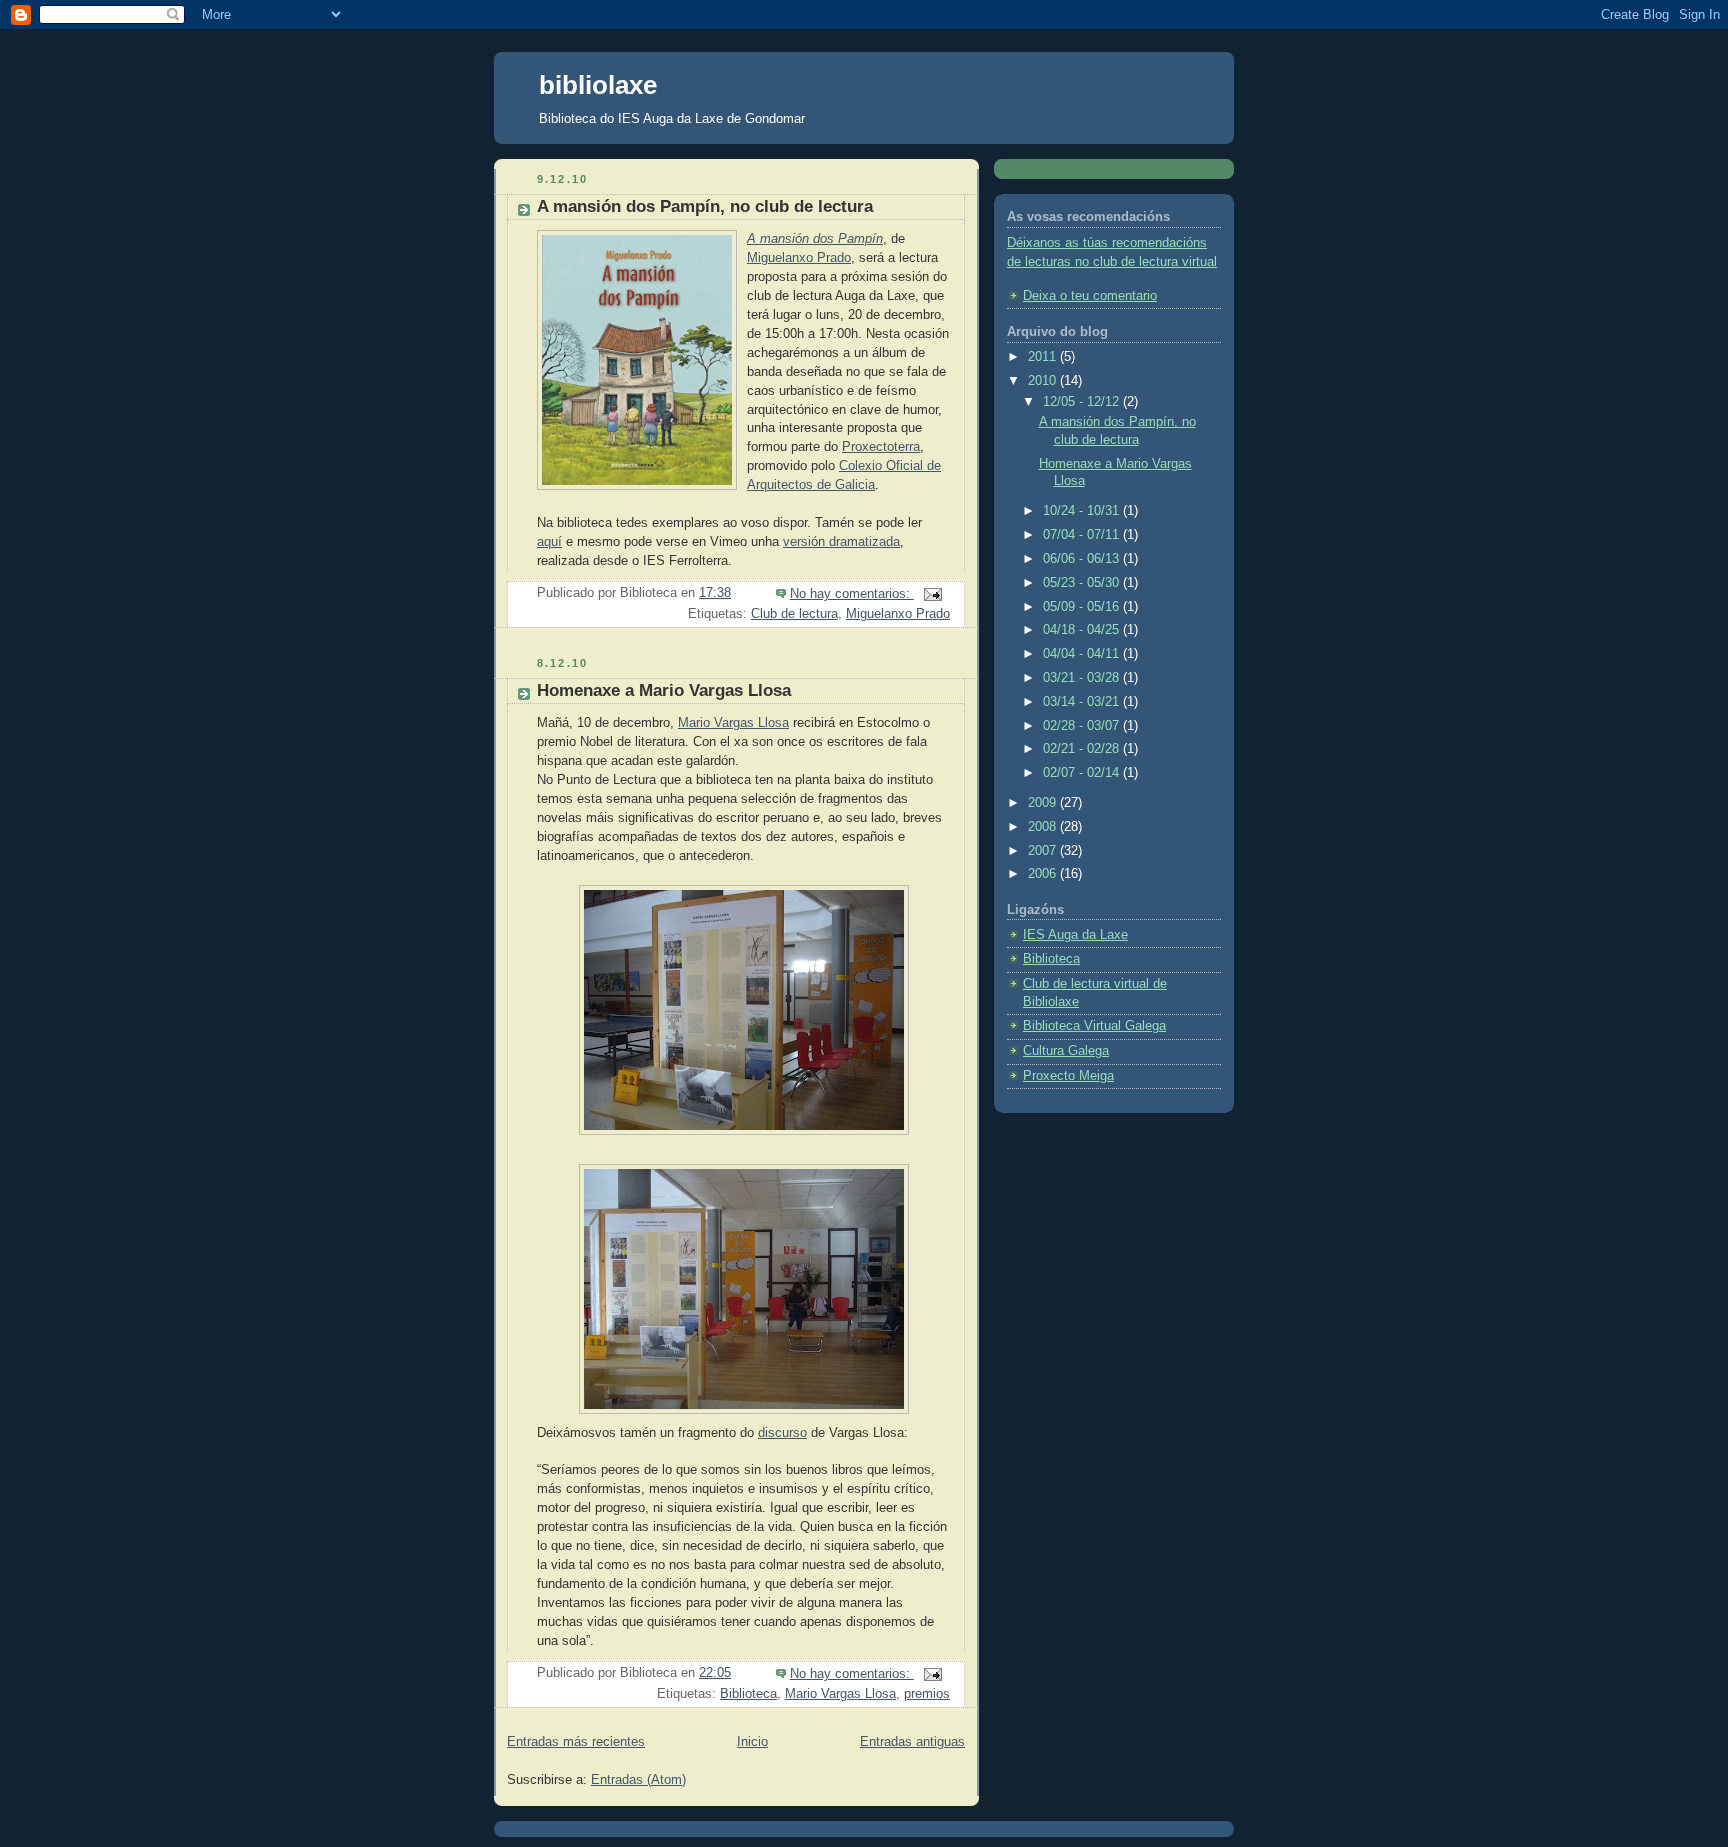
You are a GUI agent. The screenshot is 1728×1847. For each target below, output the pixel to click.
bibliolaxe (598, 85)
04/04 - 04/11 (1083, 654)
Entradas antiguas (912, 1742)
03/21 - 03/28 (1083, 678)
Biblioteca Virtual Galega (1094, 1026)
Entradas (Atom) (638, 1780)
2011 (1044, 357)
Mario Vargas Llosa (733, 723)
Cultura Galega (1066, 1051)
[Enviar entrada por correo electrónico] (932, 594)
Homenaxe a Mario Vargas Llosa (664, 690)
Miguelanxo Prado (799, 258)
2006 (1044, 874)
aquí (549, 542)
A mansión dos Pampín (815, 239)
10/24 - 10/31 (1083, 511)
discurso (782, 1433)
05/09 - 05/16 (1083, 607)
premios (927, 1694)
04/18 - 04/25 (1083, 630)
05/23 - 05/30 (1083, 583)
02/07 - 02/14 (1083, 773)
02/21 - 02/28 (1083, 749)
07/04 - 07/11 (1083, 535)
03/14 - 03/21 (1083, 702)
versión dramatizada (841, 542)
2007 (1044, 851)
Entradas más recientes (576, 1742)
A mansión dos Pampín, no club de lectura (705, 206)
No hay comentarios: (852, 594)
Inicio (752, 1742)
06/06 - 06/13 (1083, 559)
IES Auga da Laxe (1075, 935)
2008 (1044, 827)
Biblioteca (748, 1694)
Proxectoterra (881, 447)
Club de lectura (794, 614)
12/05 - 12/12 (1083, 402)
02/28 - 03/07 (1083, 726)
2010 (1044, 381)
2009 (1044, 803)
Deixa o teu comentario (1090, 296)
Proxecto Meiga (1068, 1076)
